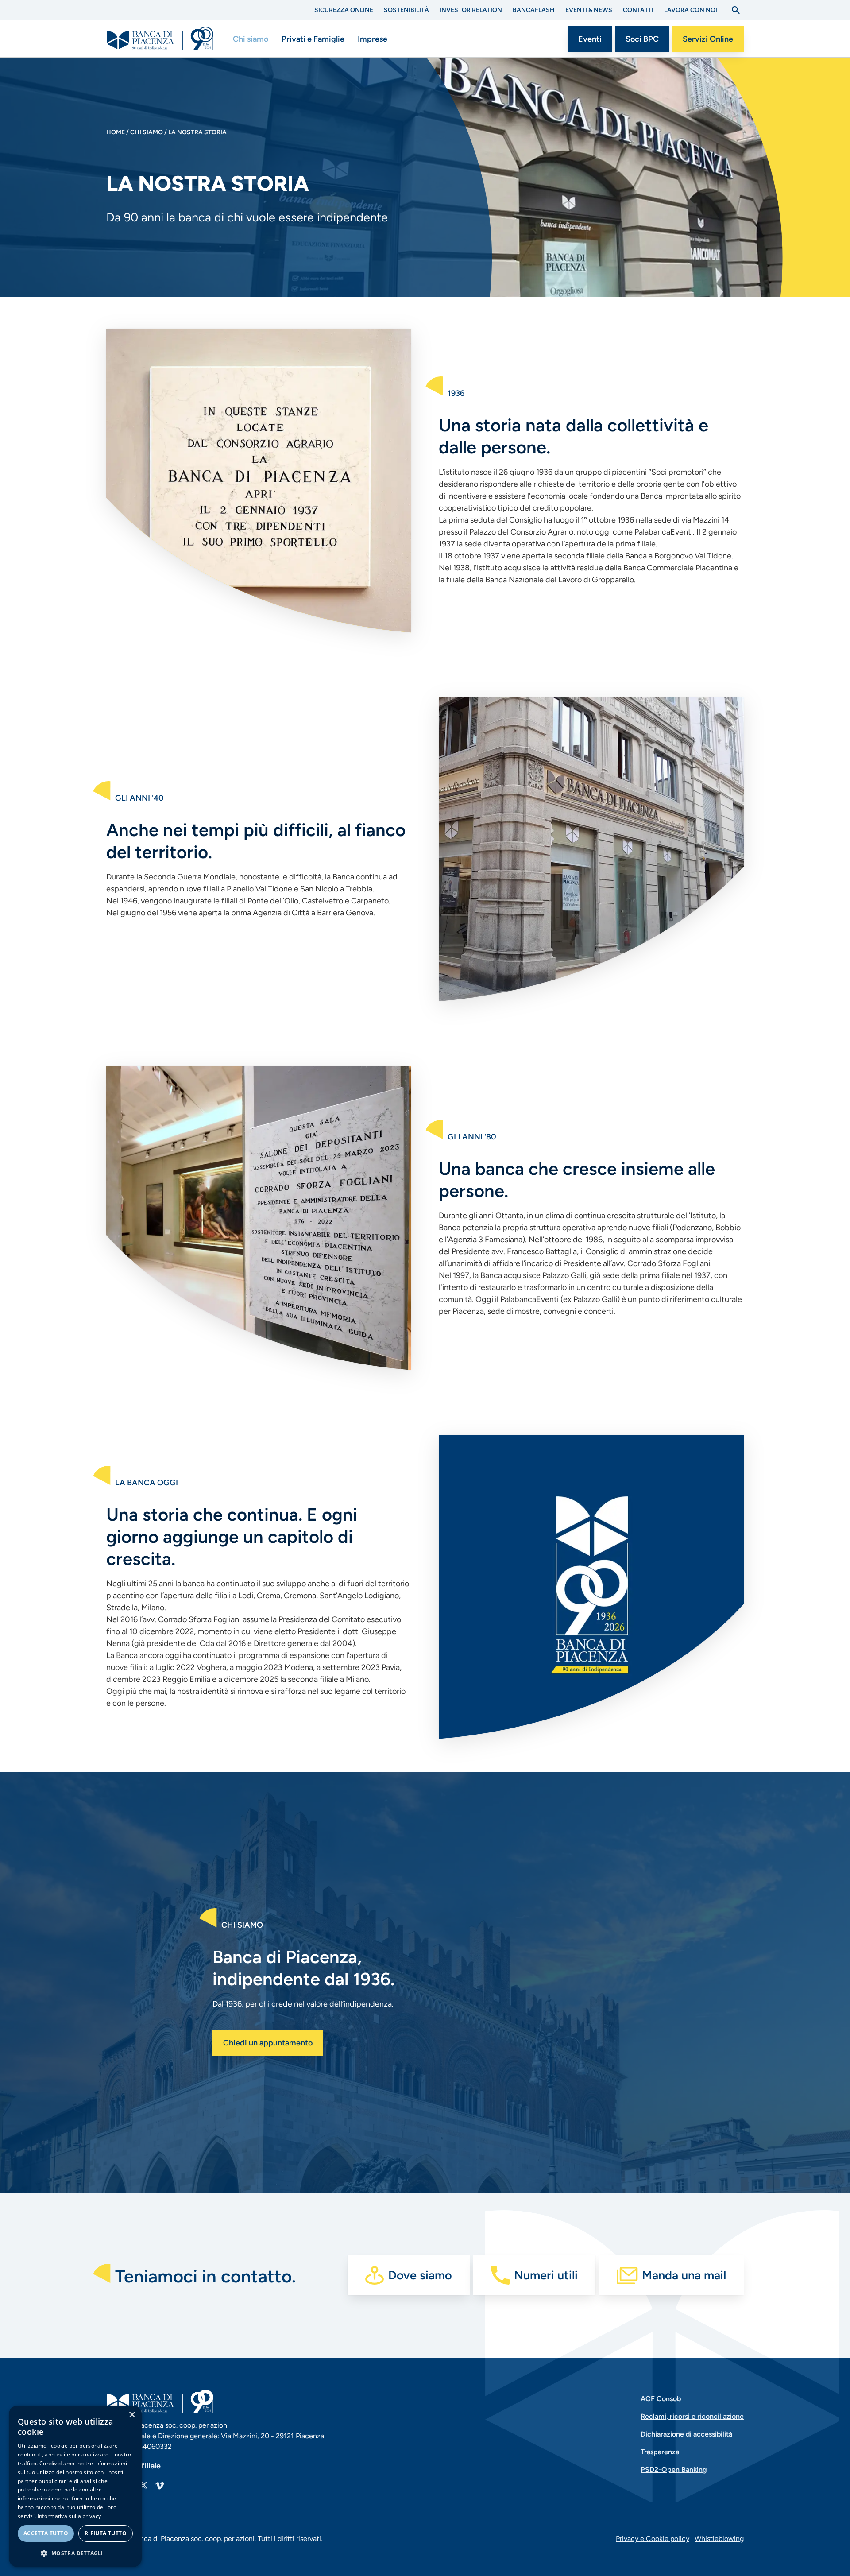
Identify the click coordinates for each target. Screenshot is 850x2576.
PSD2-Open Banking (674, 2469)
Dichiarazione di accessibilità (686, 2434)
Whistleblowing (719, 2539)
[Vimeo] (159, 2485)
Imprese (373, 39)
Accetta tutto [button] (46, 2533)
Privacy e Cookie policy (653, 2539)
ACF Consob (661, 2399)
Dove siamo (420, 2275)
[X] (143, 2485)
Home (116, 132)
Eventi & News (589, 10)
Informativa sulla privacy (70, 2516)
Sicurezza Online (344, 10)
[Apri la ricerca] (736, 10)
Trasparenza (660, 2452)
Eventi (590, 39)
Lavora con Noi (691, 10)
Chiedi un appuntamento (268, 2043)
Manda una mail (684, 2275)
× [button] (132, 2415)
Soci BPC (642, 39)
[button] (75, 2553)
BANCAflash (534, 10)
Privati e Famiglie (313, 39)
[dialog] (75, 2486)
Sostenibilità (406, 10)
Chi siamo (251, 39)
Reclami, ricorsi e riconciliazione (692, 2416)
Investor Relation (471, 10)
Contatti (638, 10)
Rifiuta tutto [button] (106, 2533)
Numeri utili (546, 2275)
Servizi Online (708, 39)
